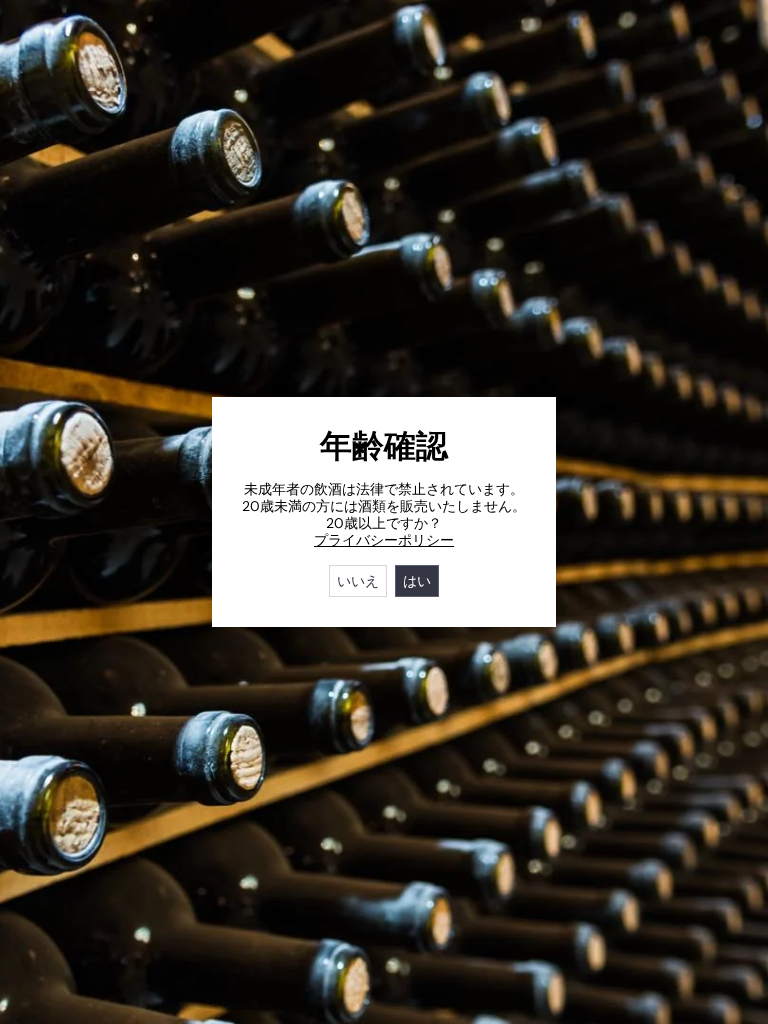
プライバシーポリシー (384, 540)
